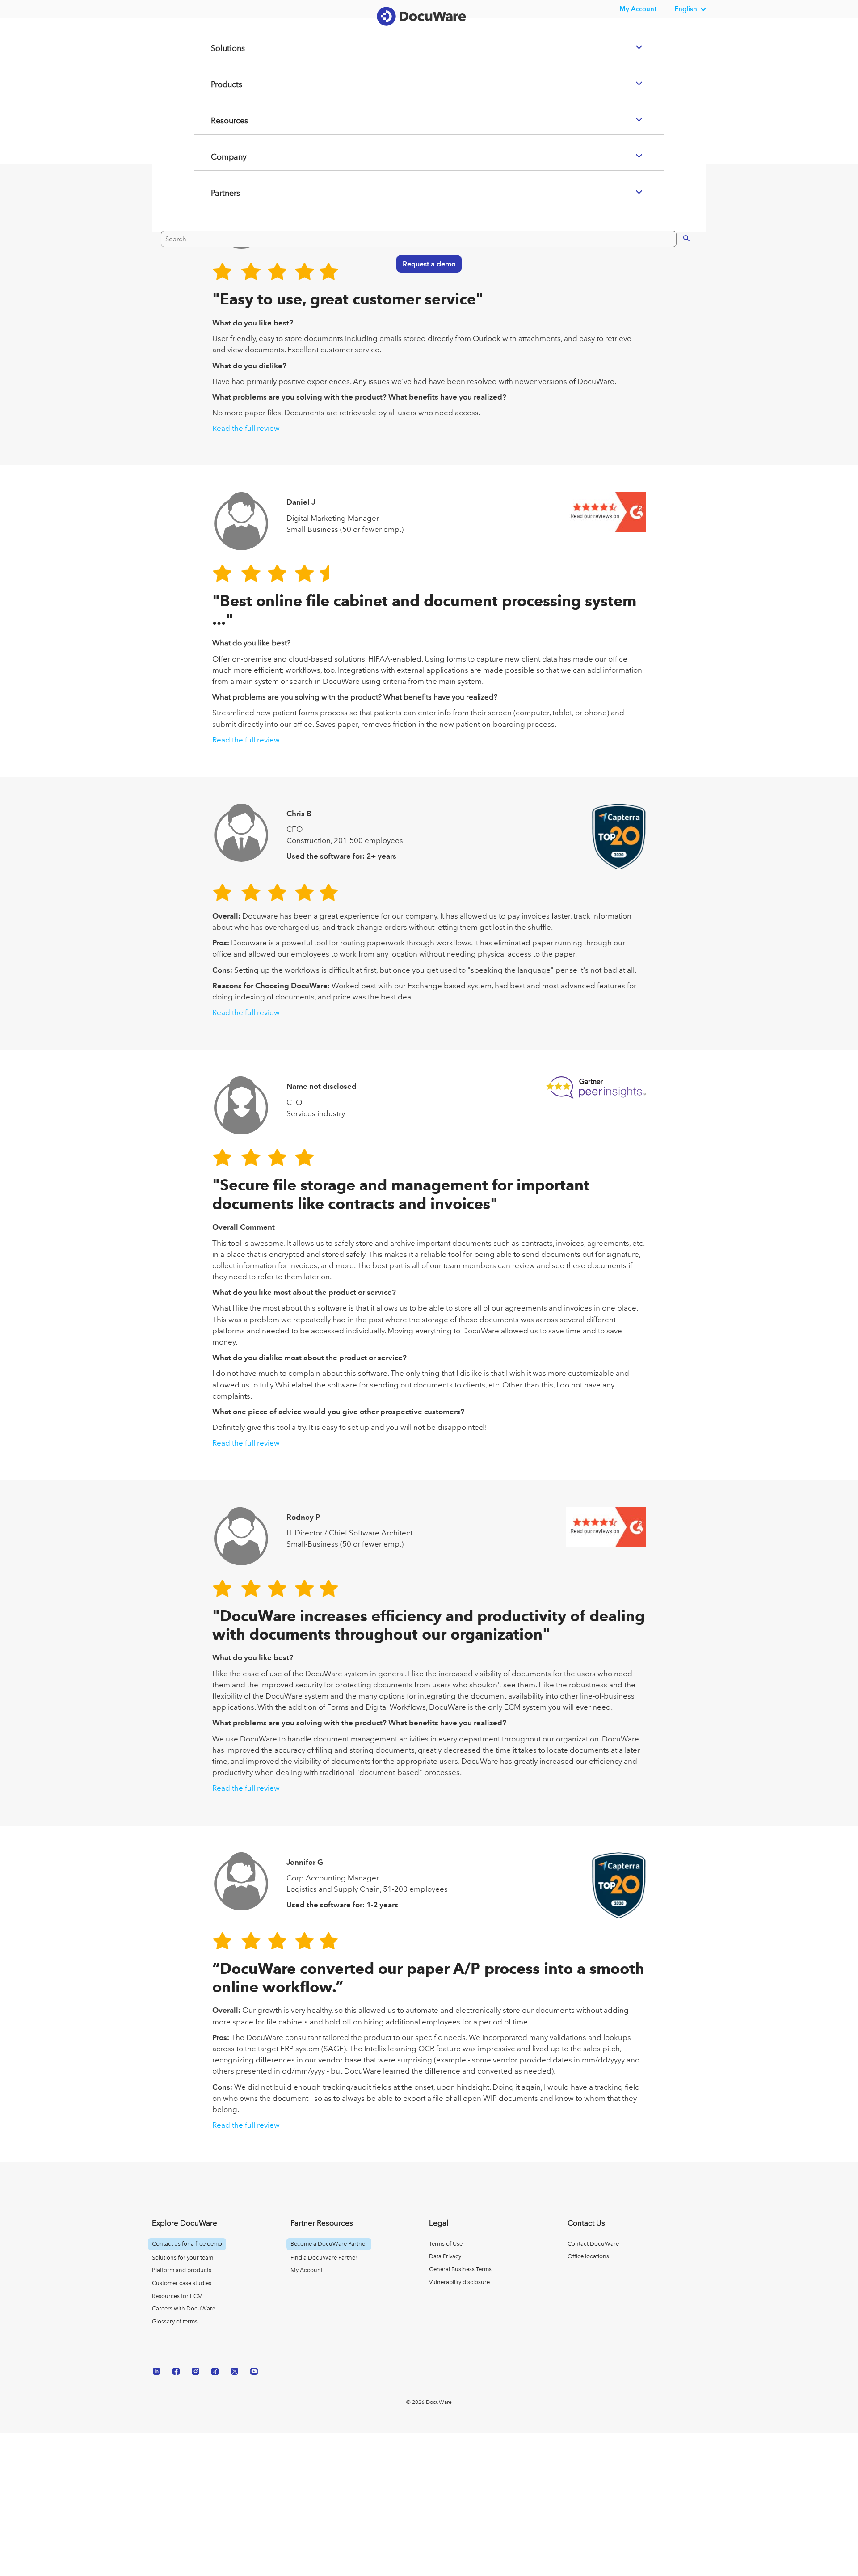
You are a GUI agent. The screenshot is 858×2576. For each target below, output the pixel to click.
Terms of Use (446, 2244)
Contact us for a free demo (187, 2244)
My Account (307, 2270)
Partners (214, 229)
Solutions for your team (183, 2258)
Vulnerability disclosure (459, 2282)
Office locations (588, 2256)
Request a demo (425, 299)
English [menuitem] (686, 9)
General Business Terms (460, 2269)
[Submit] (677, 273)
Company (218, 193)
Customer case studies (182, 2283)
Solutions (217, 84)
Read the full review (246, 428)
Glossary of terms (175, 2321)
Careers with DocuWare (184, 2308)
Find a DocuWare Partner (324, 2258)
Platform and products (182, 2270)
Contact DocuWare (593, 2244)
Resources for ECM (177, 2296)
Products (216, 120)
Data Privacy (445, 2256)
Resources (219, 156)
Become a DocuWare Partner (329, 2244)
